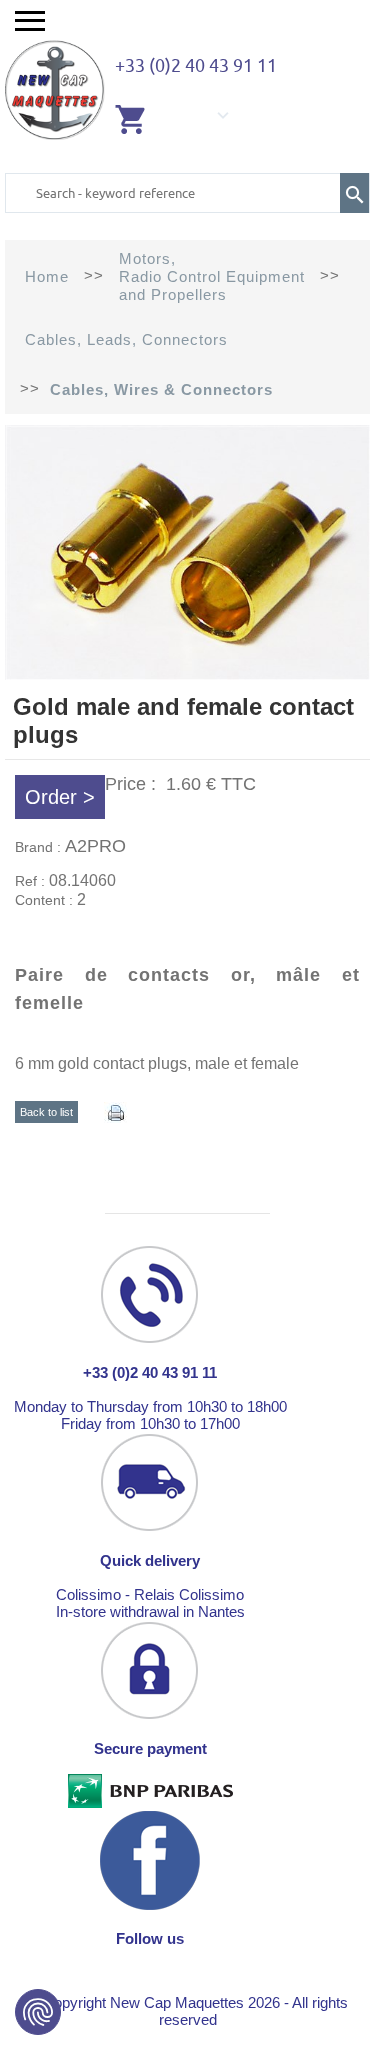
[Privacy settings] (38, 2012)
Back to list (46, 1112)
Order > (60, 797)
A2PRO (95, 846)
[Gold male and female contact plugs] (187, 674)
